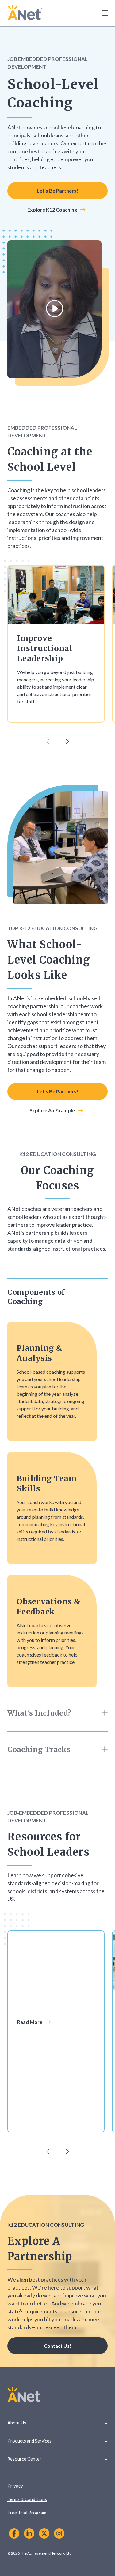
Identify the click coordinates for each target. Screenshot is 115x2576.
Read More (30, 2022)
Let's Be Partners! (57, 191)
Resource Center (24, 2459)
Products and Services (29, 2441)
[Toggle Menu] (101, 13)
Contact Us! (58, 2346)
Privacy (15, 2486)
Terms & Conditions (27, 2499)
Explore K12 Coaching (52, 210)
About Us (17, 2423)
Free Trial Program (27, 2513)
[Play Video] (55, 309)
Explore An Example (52, 1110)
